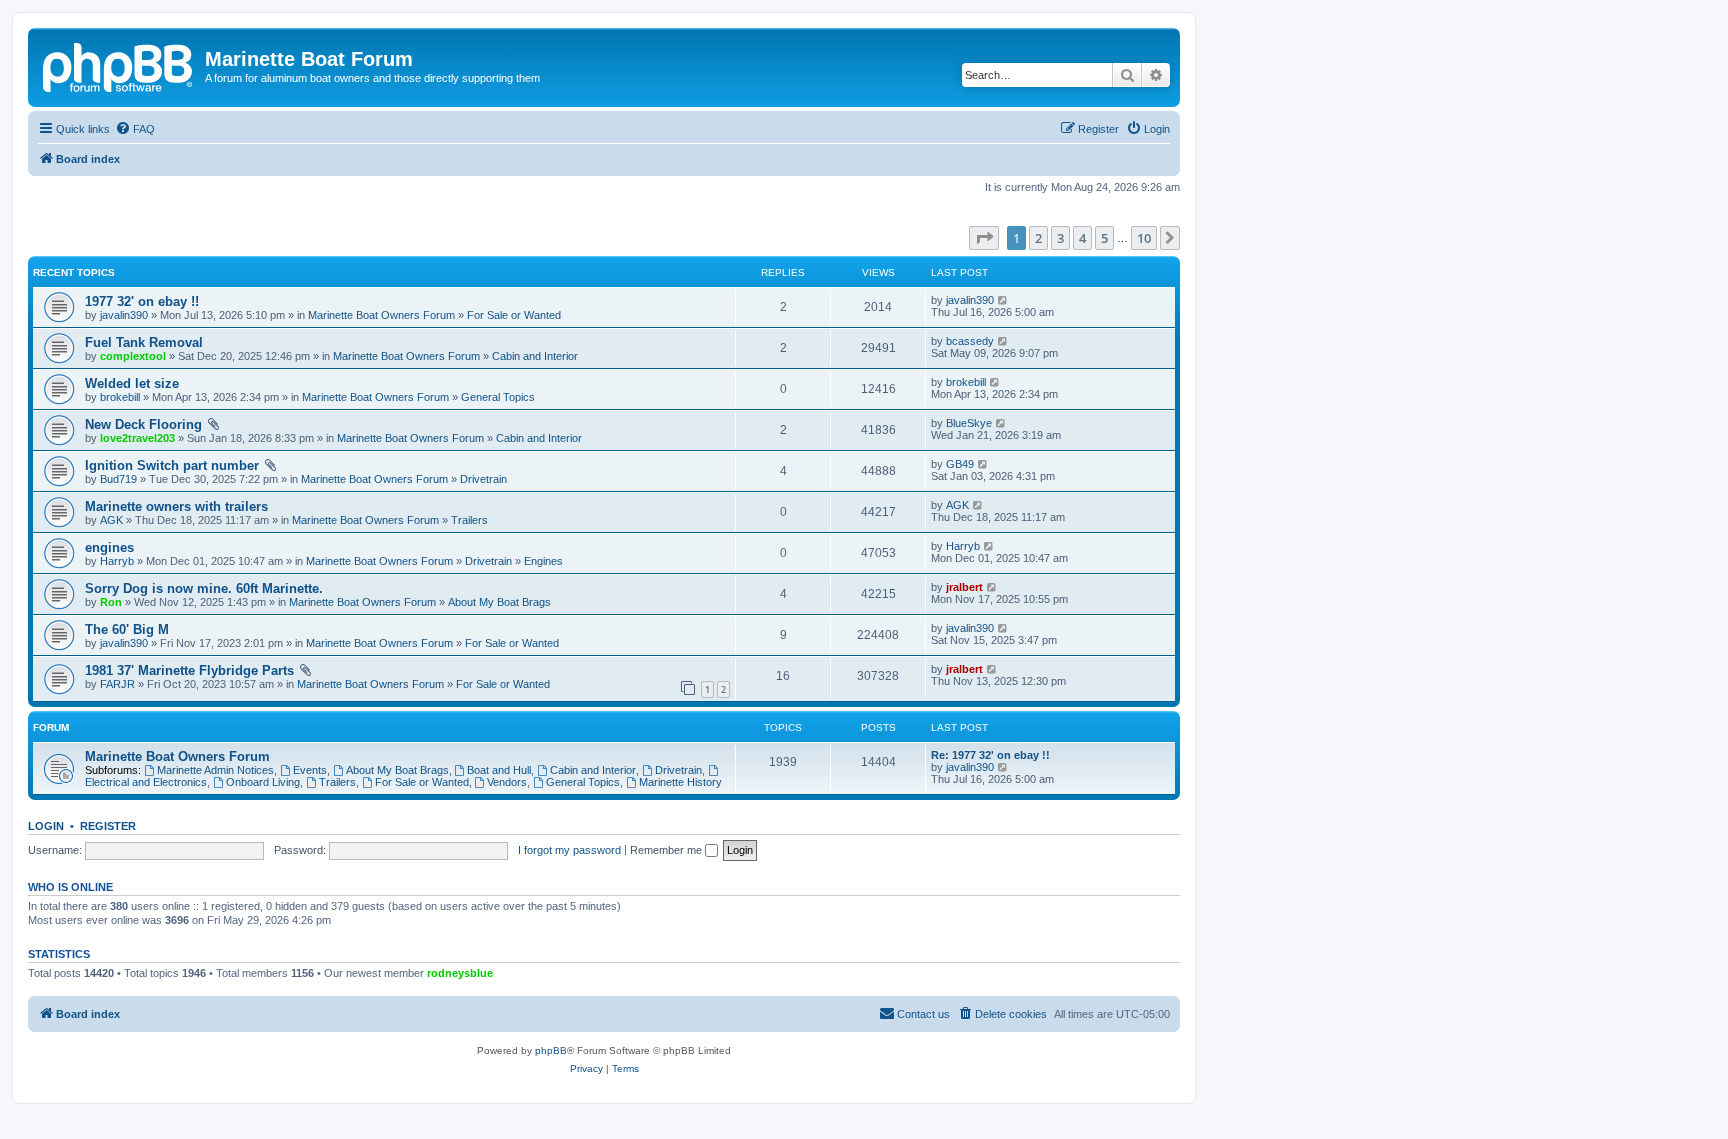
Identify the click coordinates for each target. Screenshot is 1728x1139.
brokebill (120, 397)
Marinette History (680, 782)
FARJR (117, 684)
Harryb (117, 561)
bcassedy (970, 341)
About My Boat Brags (499, 602)
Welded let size (132, 383)
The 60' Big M (127, 629)
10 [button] (1144, 238)
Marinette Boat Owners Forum (381, 315)
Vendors (507, 782)
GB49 (960, 464)
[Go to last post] (1003, 300)
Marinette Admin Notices (215, 770)
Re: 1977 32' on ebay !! (990, 755)
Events (310, 770)
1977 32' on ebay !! (142, 301)
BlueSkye (969, 423)
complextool (133, 356)
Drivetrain (483, 479)
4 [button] (1082, 238)
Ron (111, 602)
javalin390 (124, 315)
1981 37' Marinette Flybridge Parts (189, 670)
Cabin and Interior (535, 356)
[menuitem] (135, 129)
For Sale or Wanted (514, 315)
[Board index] (119, 65)
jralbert (964, 587)
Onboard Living (263, 782)
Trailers (469, 520)
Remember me (667, 850)
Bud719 (118, 479)
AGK (111, 520)
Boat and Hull (499, 770)
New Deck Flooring (143, 424)
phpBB (551, 1050)
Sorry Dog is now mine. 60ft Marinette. (204, 588)
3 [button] (1060, 238)
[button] (984, 238)
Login (46, 826)
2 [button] (1038, 238)
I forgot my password (569, 850)
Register (108, 826)
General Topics (498, 397)
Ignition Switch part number (172, 465)
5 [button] (1104, 238)
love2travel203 (137, 438)
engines (109, 547)
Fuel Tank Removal (144, 342)
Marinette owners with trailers (176, 506)
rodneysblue (460, 973)
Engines (543, 561)
